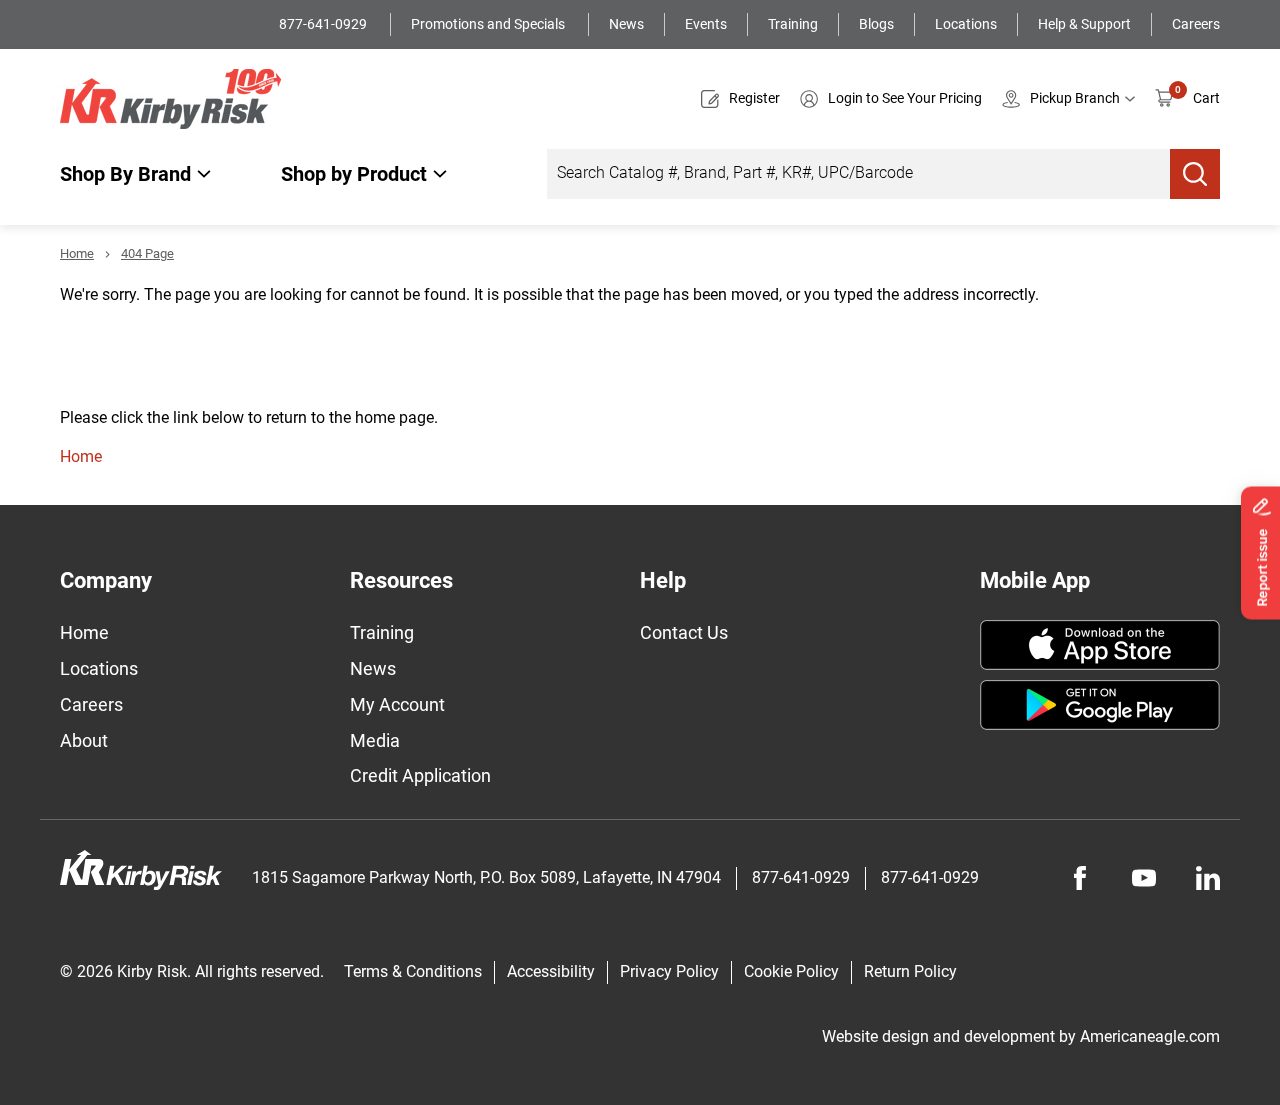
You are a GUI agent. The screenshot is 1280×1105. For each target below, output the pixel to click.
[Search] (1195, 174)
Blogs (876, 24)
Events (706, 24)
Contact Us (684, 632)
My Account (397, 704)
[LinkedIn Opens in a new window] (1208, 878)
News (626, 24)
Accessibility (551, 971)
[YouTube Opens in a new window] (1144, 878)
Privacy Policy (669, 971)
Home (77, 253)
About (84, 740)
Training (793, 24)
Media (375, 740)
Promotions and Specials (489, 24)
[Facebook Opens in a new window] (1080, 878)
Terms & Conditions (413, 971)
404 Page (147, 253)
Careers (1196, 24)
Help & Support (1084, 24)
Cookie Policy (791, 971)
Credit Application (420, 775)
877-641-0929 (324, 24)
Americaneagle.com (1150, 1036)
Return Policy (910, 971)
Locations (966, 24)
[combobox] (858, 174)
